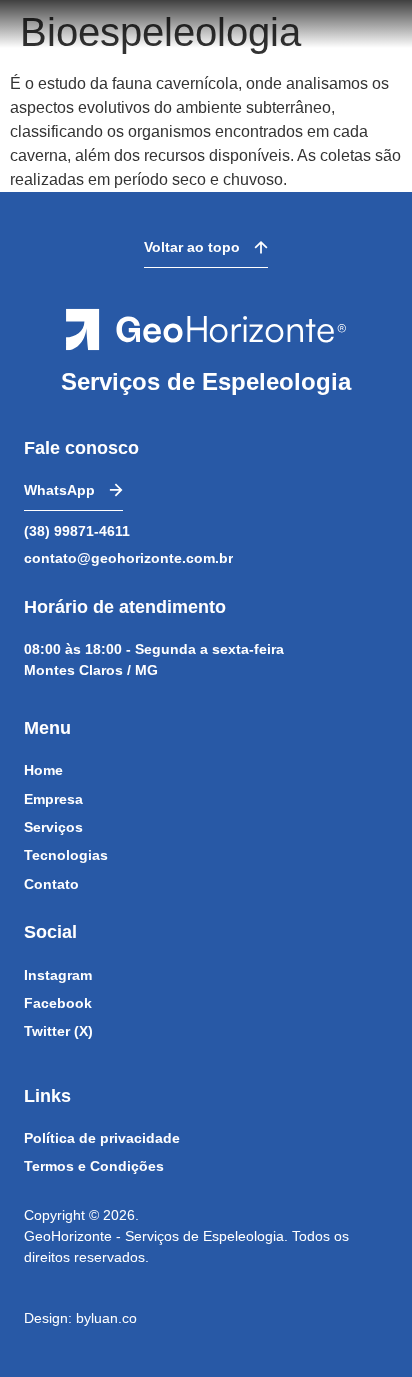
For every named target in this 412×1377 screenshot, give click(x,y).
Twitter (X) (58, 1031)
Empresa (53, 799)
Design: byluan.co (80, 1318)
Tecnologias (66, 855)
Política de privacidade (102, 1138)
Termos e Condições (94, 1166)
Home (43, 770)
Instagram (58, 975)
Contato (51, 884)
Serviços (53, 827)
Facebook (58, 1003)
